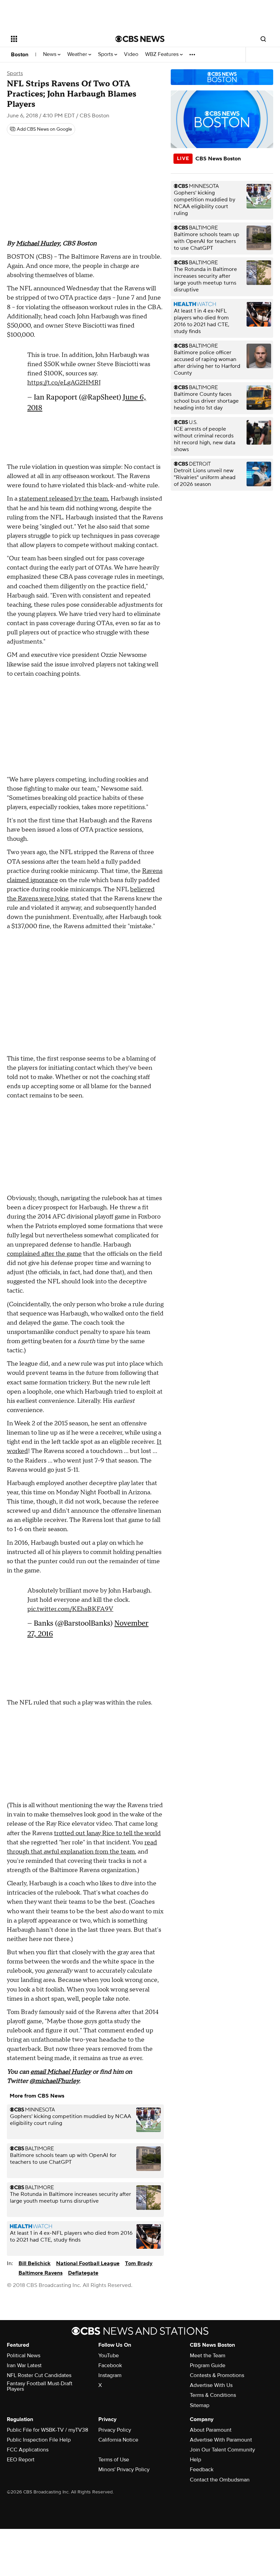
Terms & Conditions (213, 2395)
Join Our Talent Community (222, 2450)
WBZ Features (163, 54)
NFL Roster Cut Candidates (39, 2375)
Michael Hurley (38, 243)
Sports (106, 54)
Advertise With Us (211, 2385)
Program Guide (208, 2365)
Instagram (110, 2375)
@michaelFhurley (54, 2081)
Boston (20, 55)
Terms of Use (114, 2460)
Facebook (110, 2365)
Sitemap (200, 2405)
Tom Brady (139, 2263)
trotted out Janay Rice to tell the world (107, 1833)
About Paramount (211, 2430)
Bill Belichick (34, 2263)
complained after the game (44, 1254)
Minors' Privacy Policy (124, 2470)
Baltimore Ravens (40, 2273)
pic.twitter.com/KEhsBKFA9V (70, 1609)
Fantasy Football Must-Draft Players (40, 2386)
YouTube (109, 2356)
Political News (24, 2356)
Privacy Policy (115, 2430)
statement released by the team (63, 499)
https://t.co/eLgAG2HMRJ (64, 383)
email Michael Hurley (61, 2072)
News (50, 54)
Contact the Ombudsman (220, 2480)
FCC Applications (28, 2450)
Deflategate (83, 2273)
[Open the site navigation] (54, 39)
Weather (78, 54)
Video (131, 54)
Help (195, 2460)
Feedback (202, 2470)
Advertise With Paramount (221, 2440)
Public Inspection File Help (39, 2440)
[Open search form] (263, 39)
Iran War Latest (24, 2365)
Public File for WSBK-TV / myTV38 (47, 2430)
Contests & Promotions (217, 2375)
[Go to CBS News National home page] (140, 39)
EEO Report (21, 2460)
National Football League (88, 2263)
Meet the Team (208, 2356)
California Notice (118, 2440)
